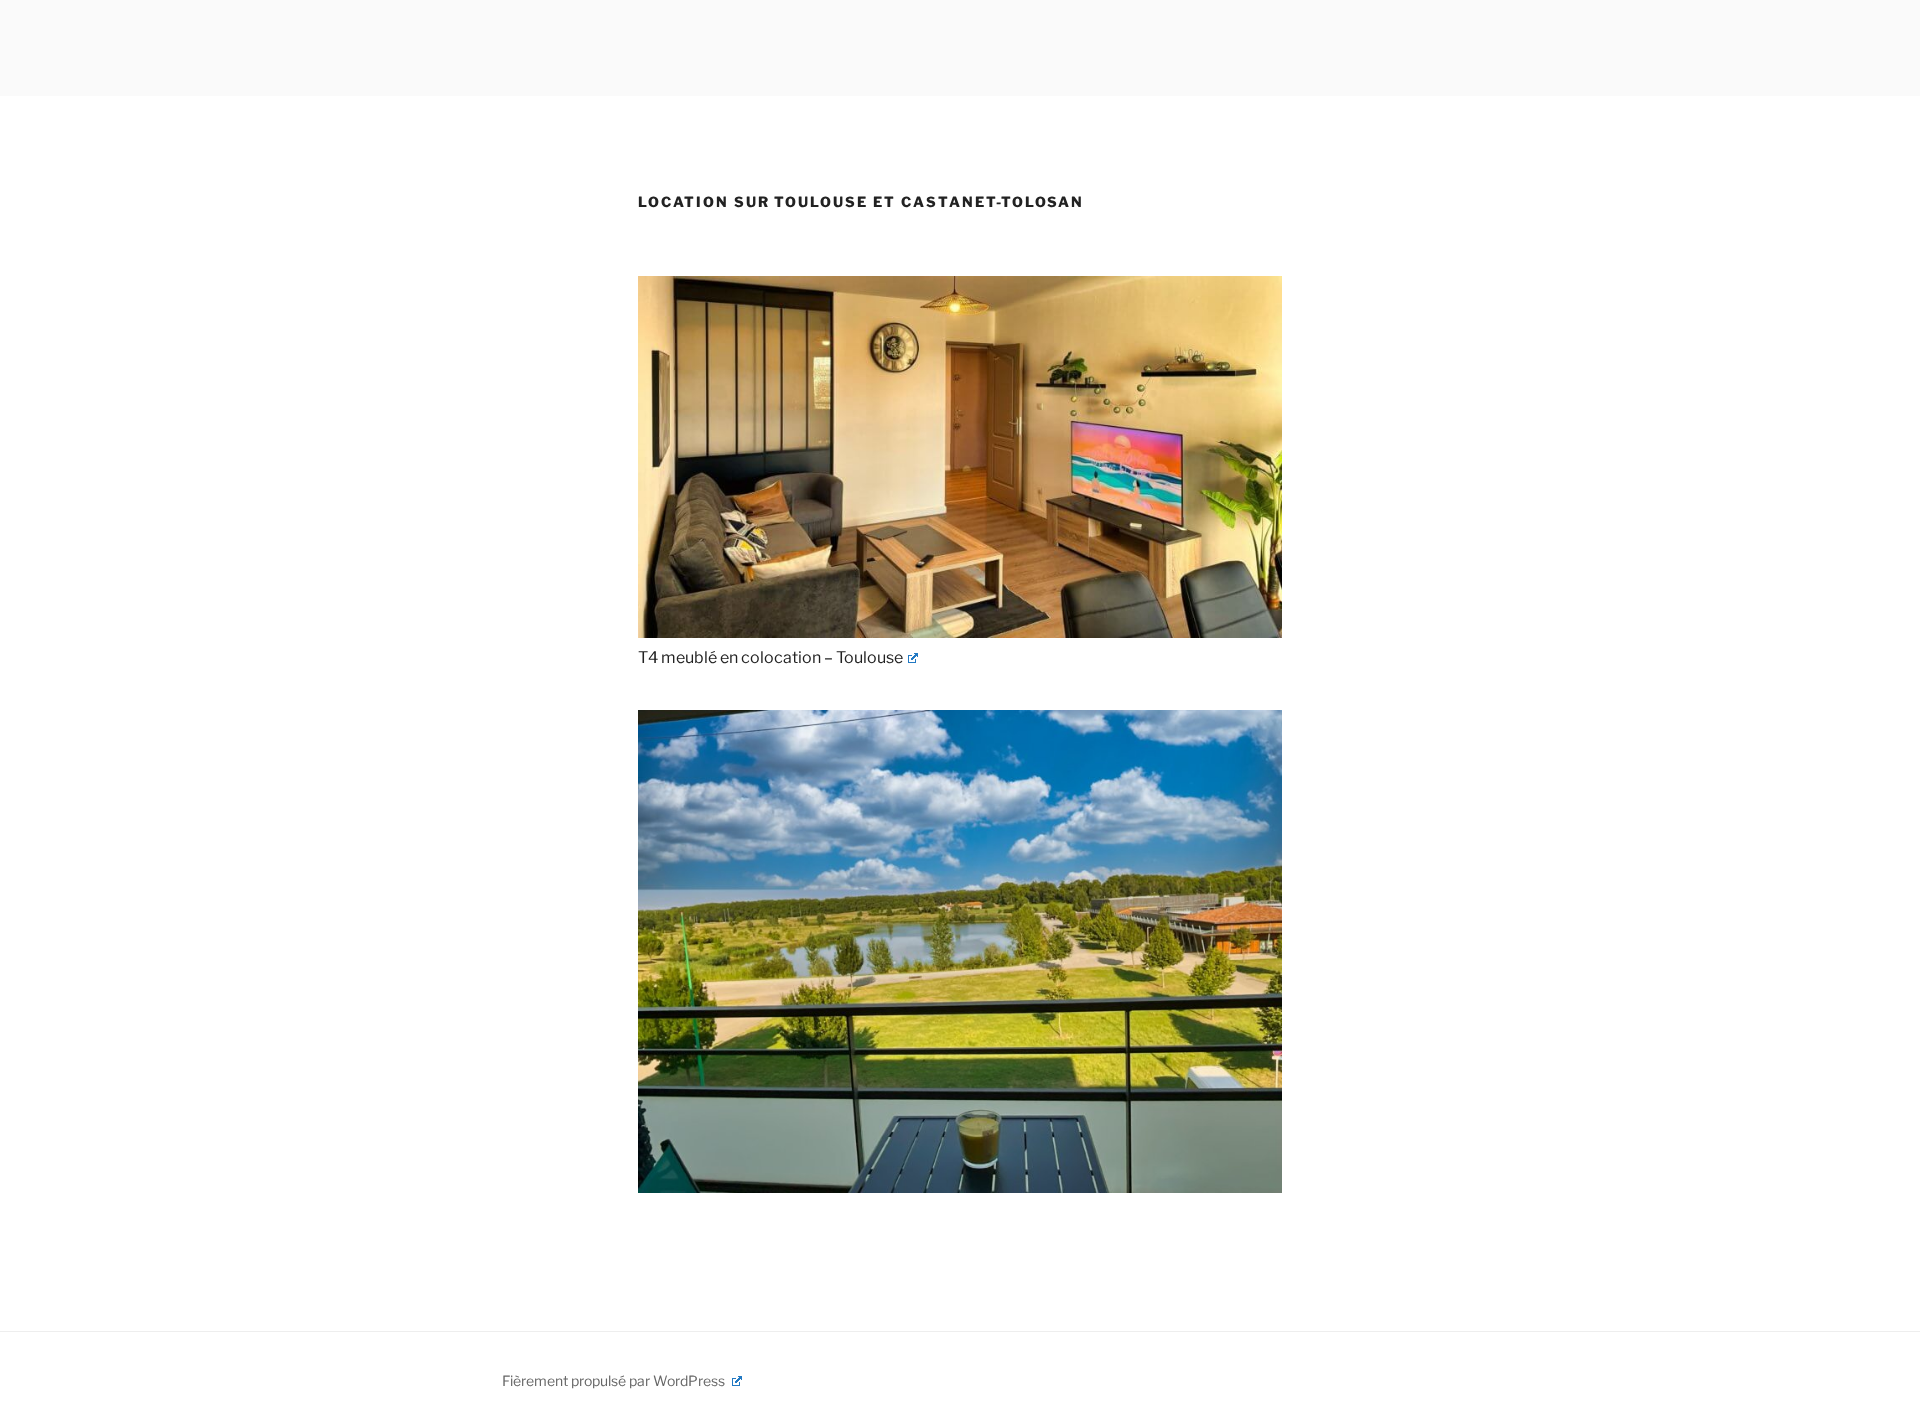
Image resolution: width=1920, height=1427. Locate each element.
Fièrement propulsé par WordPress (615, 1380)
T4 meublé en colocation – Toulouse (770, 657)
